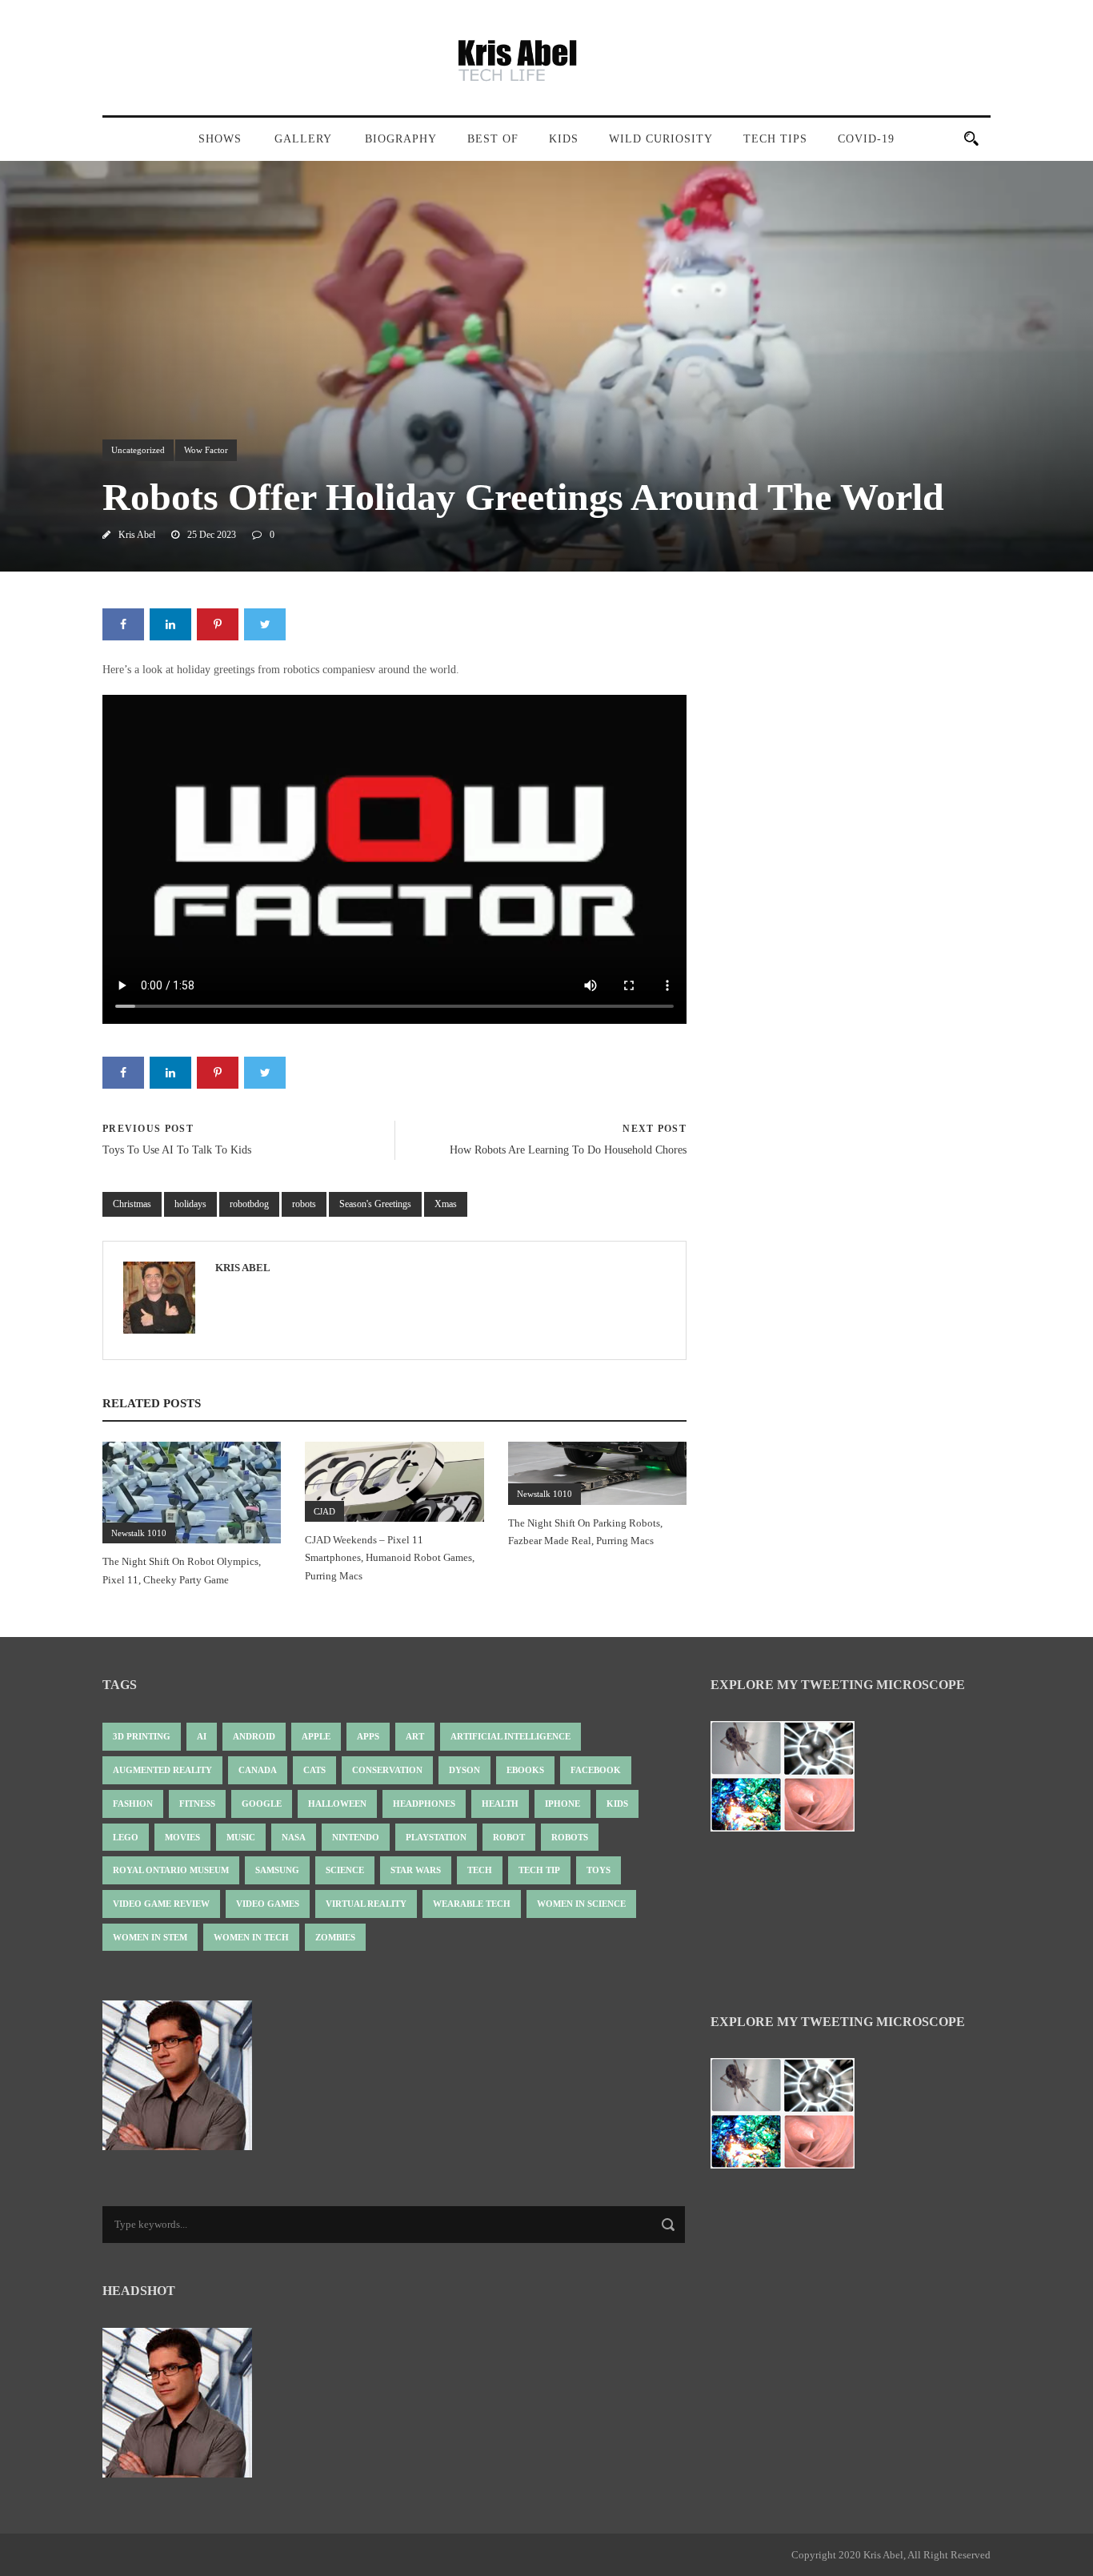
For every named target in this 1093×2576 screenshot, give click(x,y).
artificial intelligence (510, 1736)
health (500, 1804)
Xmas (446, 1204)
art (415, 1736)
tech (480, 1870)
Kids (564, 139)
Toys (599, 1870)
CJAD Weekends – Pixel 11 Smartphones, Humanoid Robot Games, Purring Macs (390, 1557)
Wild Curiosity (661, 139)
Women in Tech (251, 1937)
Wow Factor (206, 450)
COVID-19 (866, 139)
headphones (424, 1804)
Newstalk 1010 (139, 1533)
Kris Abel (137, 535)
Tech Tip (539, 1870)
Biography (401, 139)
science (345, 1870)
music (241, 1837)
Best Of (493, 139)
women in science (581, 1904)
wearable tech (472, 1904)
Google (262, 1804)
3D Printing (142, 1736)
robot (509, 1837)
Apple (316, 1736)
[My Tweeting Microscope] (791, 1782)
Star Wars (416, 1870)
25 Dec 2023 (212, 535)
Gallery (303, 139)
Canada (258, 1770)
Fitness (197, 1804)
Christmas (132, 1204)
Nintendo (356, 1837)
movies (182, 1837)
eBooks (525, 1770)
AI (202, 1736)
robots (304, 1204)
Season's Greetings (375, 1204)
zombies (335, 1937)
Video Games (268, 1904)
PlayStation (436, 1837)
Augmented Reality (162, 1770)
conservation (387, 1770)
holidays (190, 1204)
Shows (220, 139)
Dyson (464, 1770)
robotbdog (249, 1204)
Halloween (337, 1804)
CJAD (324, 1511)
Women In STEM (150, 1937)
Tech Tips (775, 139)
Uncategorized (138, 450)
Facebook (596, 1770)
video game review (161, 1904)
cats (314, 1770)
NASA (294, 1837)
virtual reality (366, 1904)
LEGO (126, 1837)
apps (368, 1736)
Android (254, 1736)
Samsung (277, 1870)
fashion (133, 1804)
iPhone (563, 1804)
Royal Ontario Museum (171, 1870)
